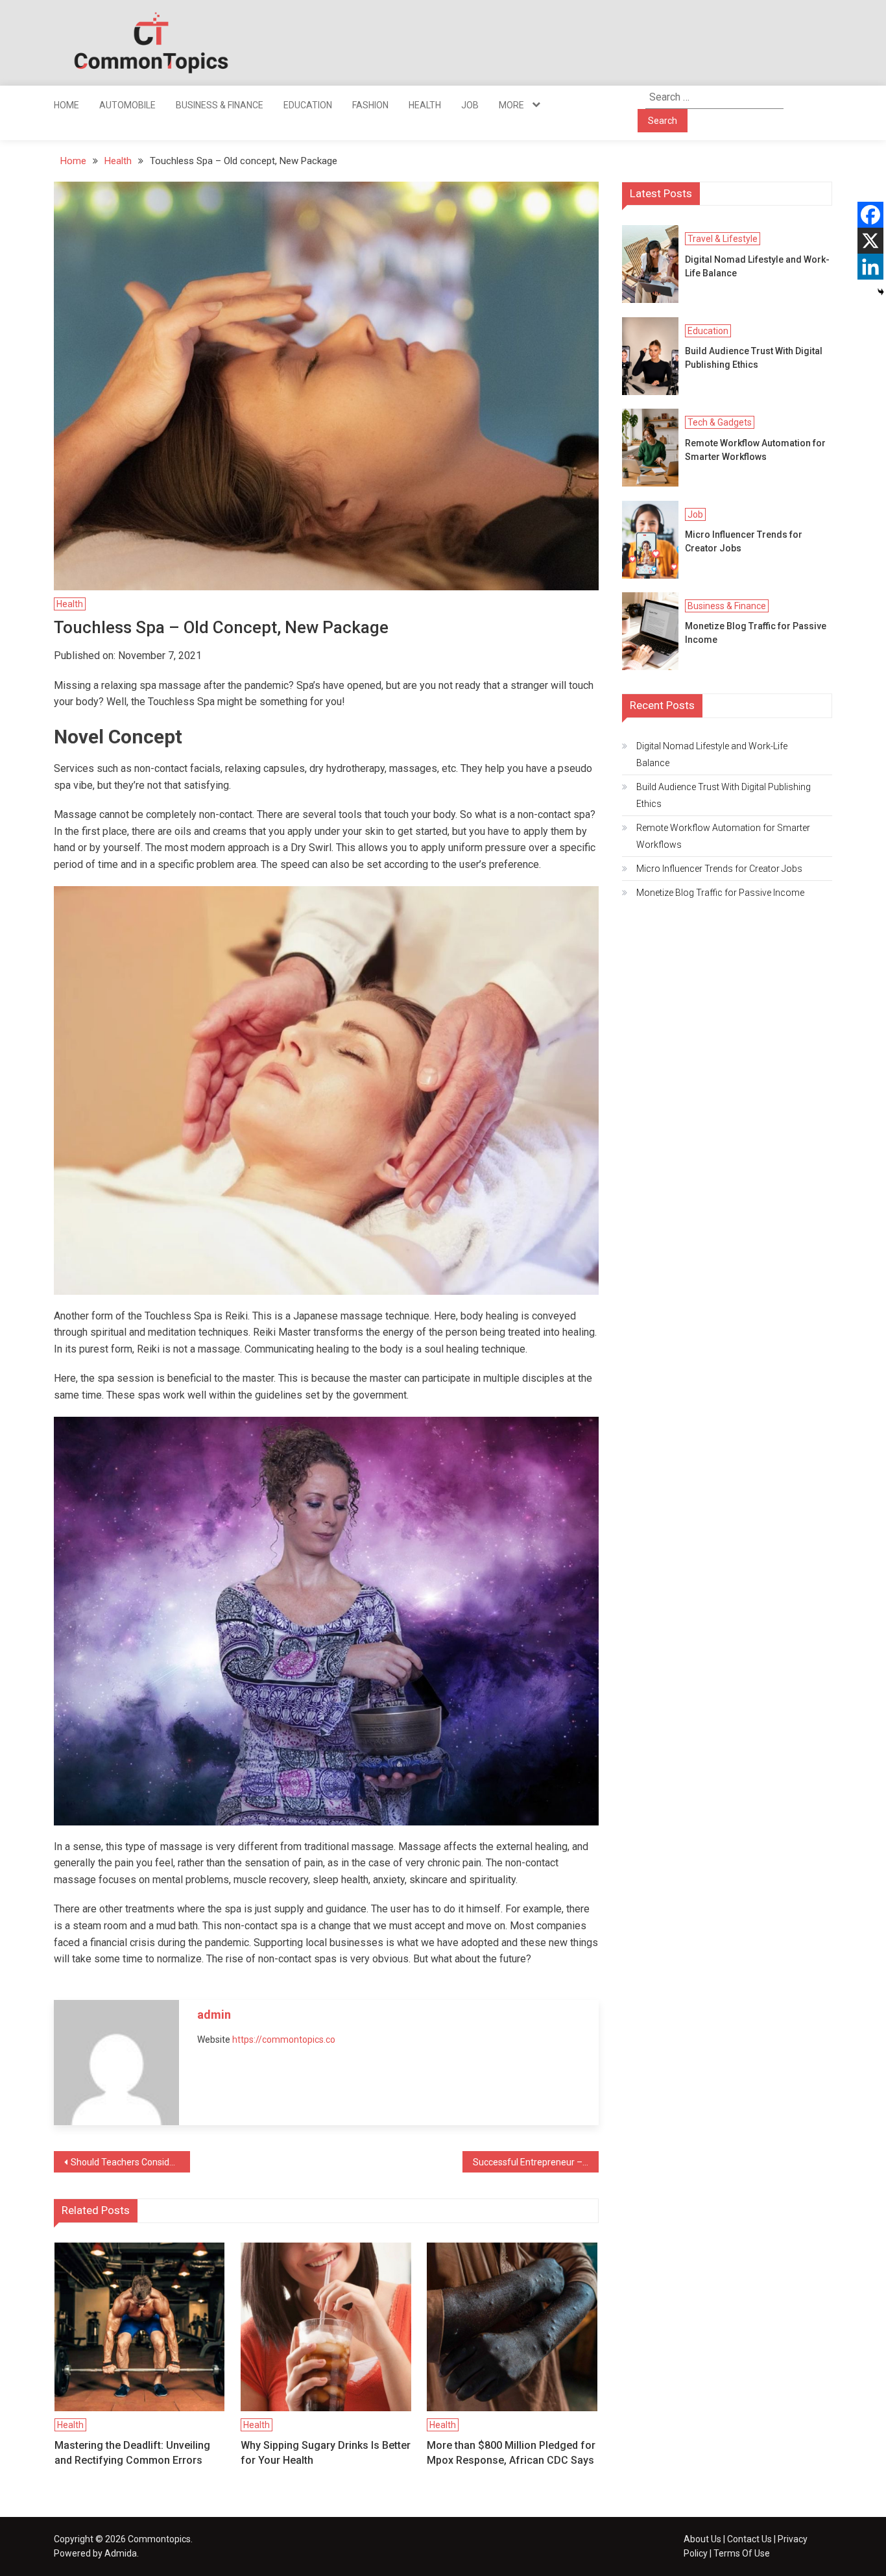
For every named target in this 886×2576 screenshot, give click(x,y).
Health (425, 105)
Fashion (370, 105)
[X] (870, 241)
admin (214, 2015)
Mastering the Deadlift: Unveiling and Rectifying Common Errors (132, 2452)
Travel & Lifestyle (723, 239)
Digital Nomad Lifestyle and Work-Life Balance (757, 266)
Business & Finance (220, 105)
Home (66, 105)
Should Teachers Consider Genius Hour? (130, 2162)
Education (308, 105)
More (511, 105)
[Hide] (881, 292)
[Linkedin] (870, 267)
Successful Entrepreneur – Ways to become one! (536, 2162)
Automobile (127, 105)
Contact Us (749, 2539)
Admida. (122, 2553)
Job (470, 105)
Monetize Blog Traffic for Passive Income (756, 633)
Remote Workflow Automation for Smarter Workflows (755, 450)
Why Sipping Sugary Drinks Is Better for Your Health (326, 2452)
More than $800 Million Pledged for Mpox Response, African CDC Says (511, 2452)
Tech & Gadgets (720, 422)
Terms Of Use (742, 2553)
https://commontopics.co (284, 2040)
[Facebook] (870, 215)
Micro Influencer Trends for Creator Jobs (744, 541)
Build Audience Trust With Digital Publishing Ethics (754, 358)
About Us (702, 2539)
